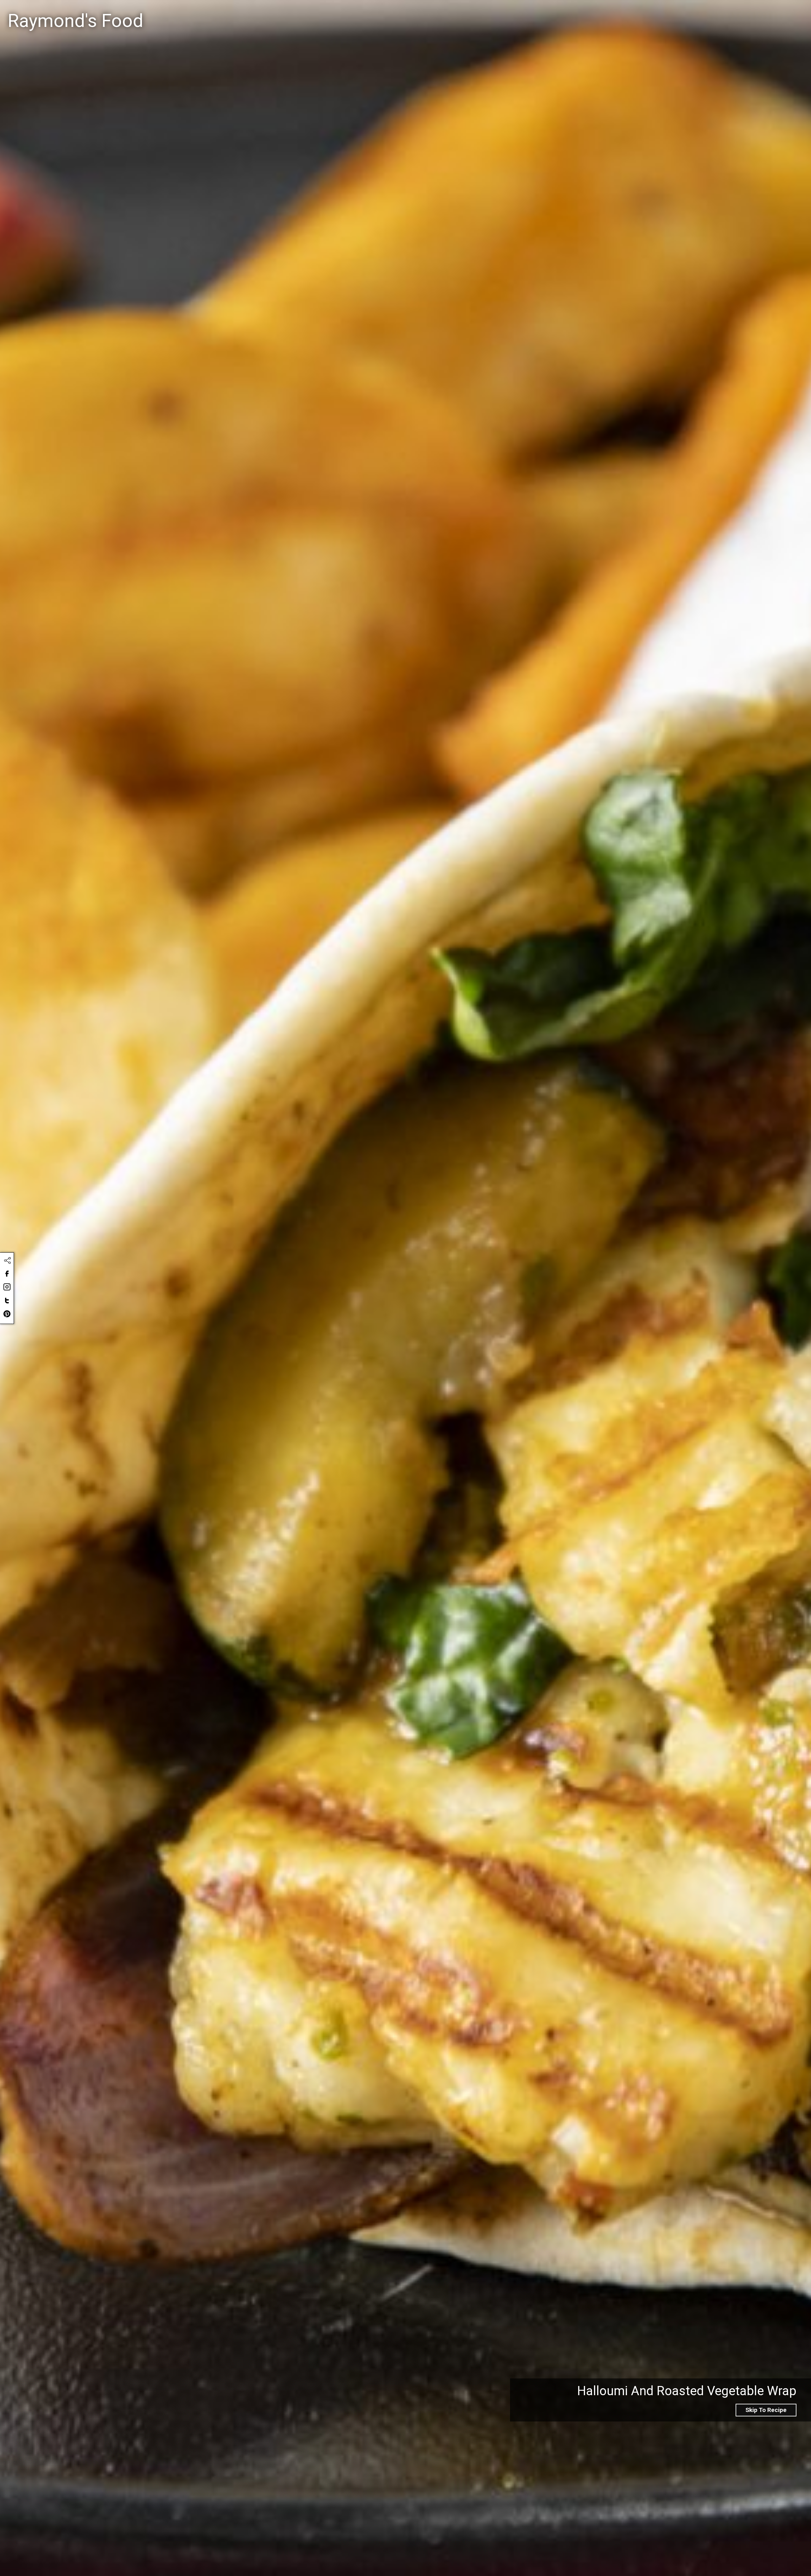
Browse (764, 13)
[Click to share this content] (7, 1261)
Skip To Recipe (766, 2410)
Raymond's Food (75, 21)
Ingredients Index (716, 13)
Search (460, 14)
